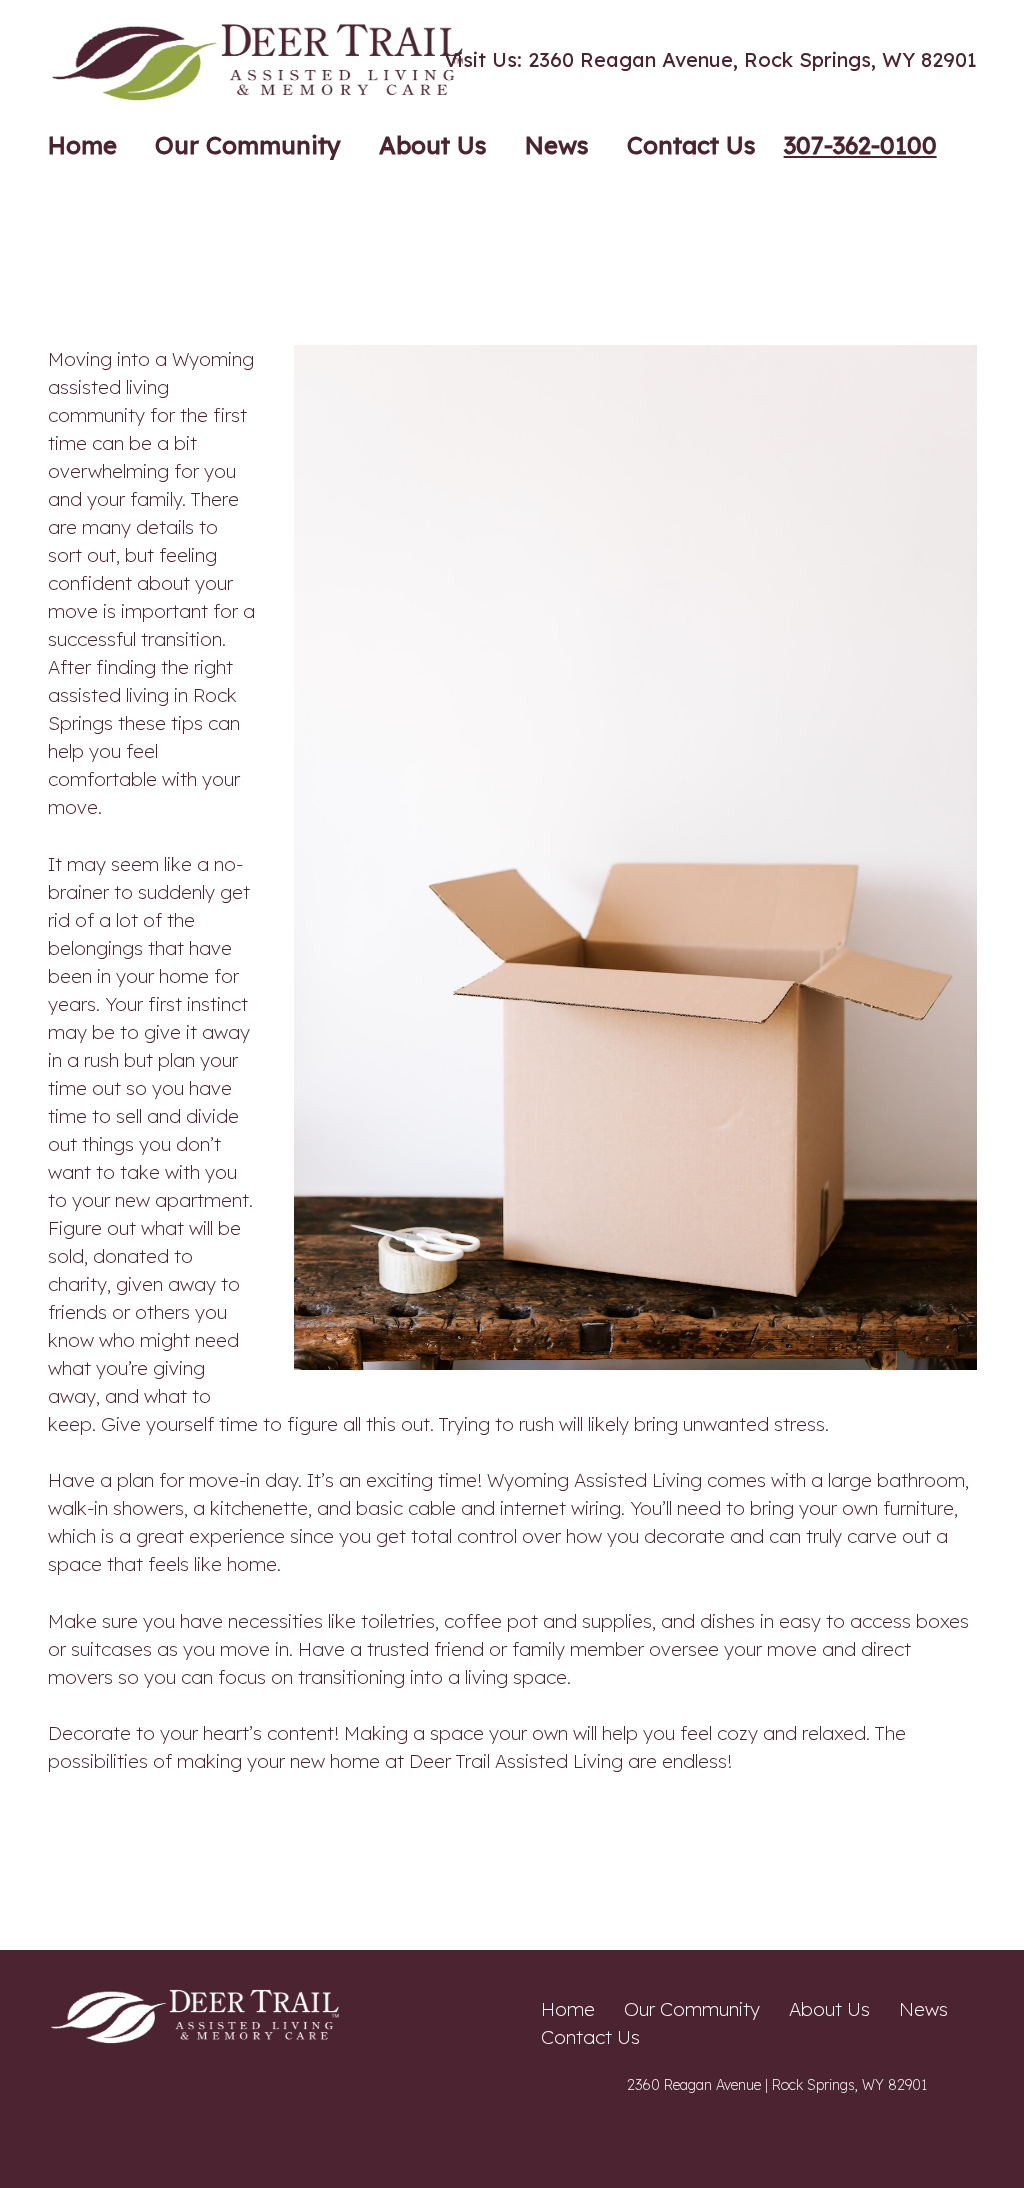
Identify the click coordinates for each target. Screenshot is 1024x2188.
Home (568, 2009)
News (923, 2009)
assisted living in (120, 695)
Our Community (692, 2009)
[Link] (262, 60)
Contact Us (590, 2037)
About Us (829, 2009)
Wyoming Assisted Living (592, 1480)
